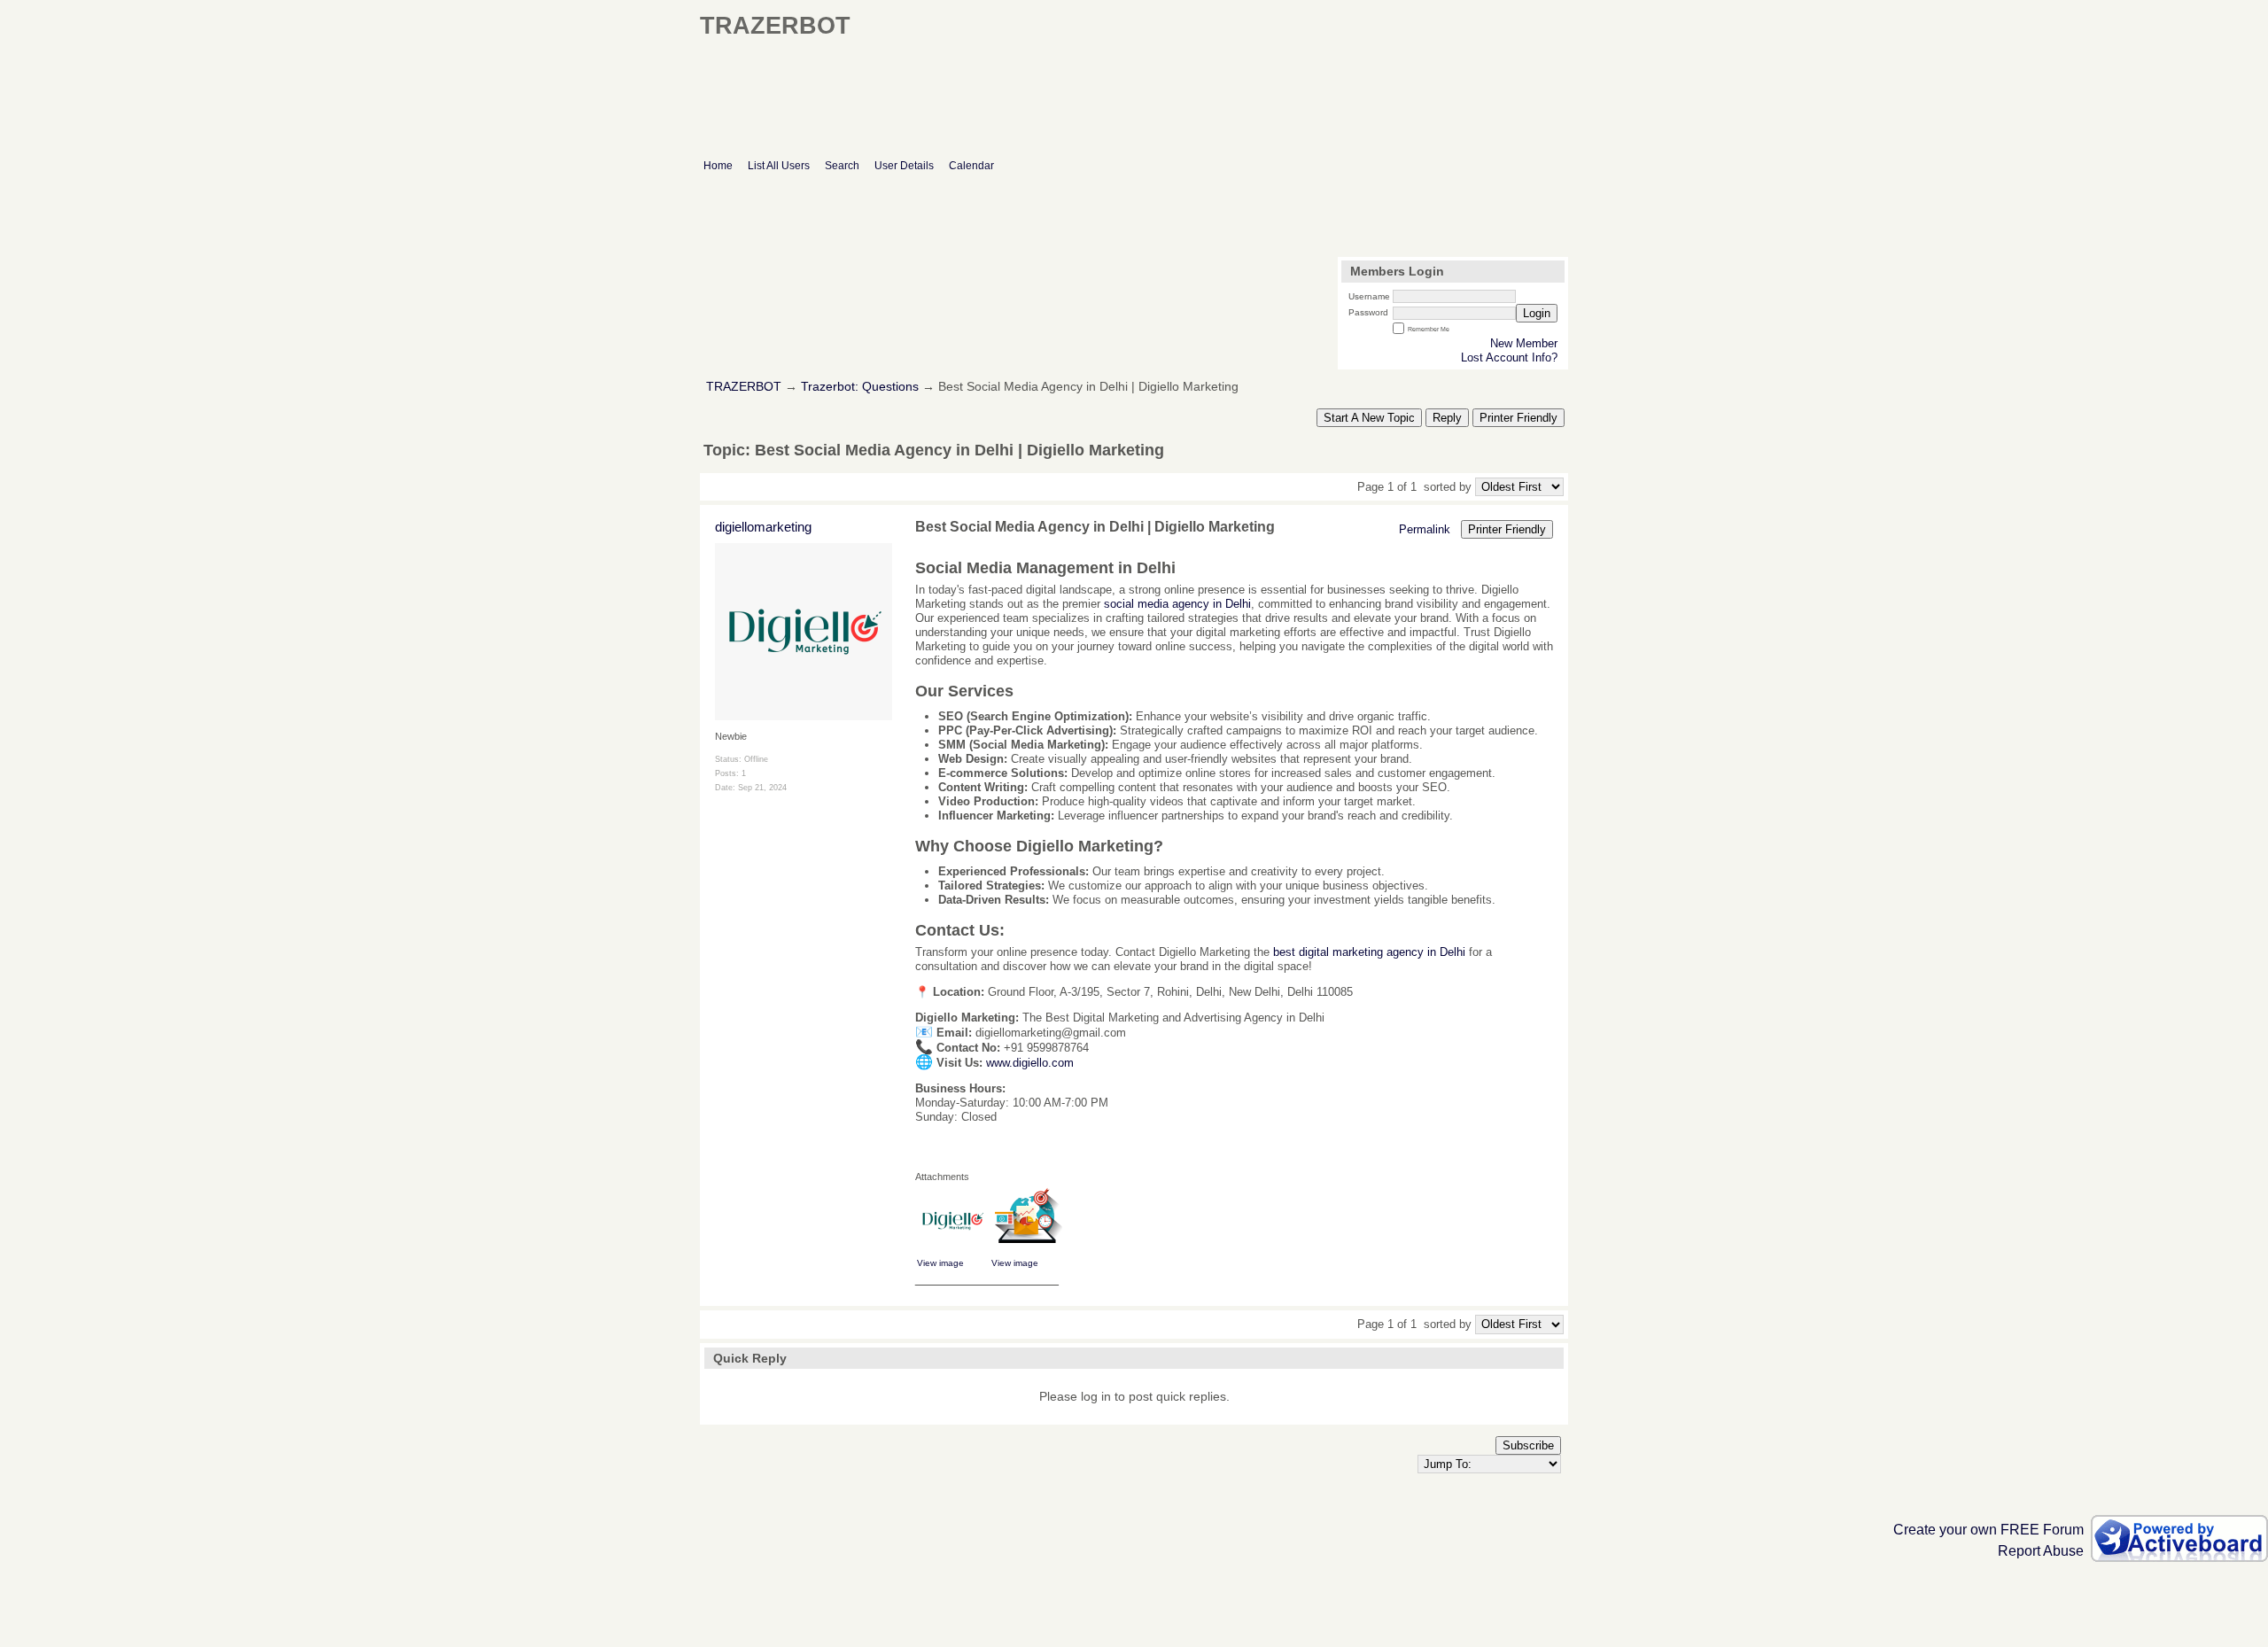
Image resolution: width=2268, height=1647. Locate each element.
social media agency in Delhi (1177, 604)
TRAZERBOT (744, 387)
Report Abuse (2041, 1551)
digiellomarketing (763, 527)
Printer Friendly (1518, 418)
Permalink (1425, 529)
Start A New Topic (1369, 418)
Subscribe (1528, 1445)
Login (1537, 313)
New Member (1524, 343)
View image (940, 1263)
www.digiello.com (1030, 1063)
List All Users (779, 166)
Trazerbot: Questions (860, 387)
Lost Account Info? (1509, 357)
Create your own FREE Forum (1988, 1530)
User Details (904, 166)
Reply (1447, 418)
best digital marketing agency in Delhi (1369, 952)
